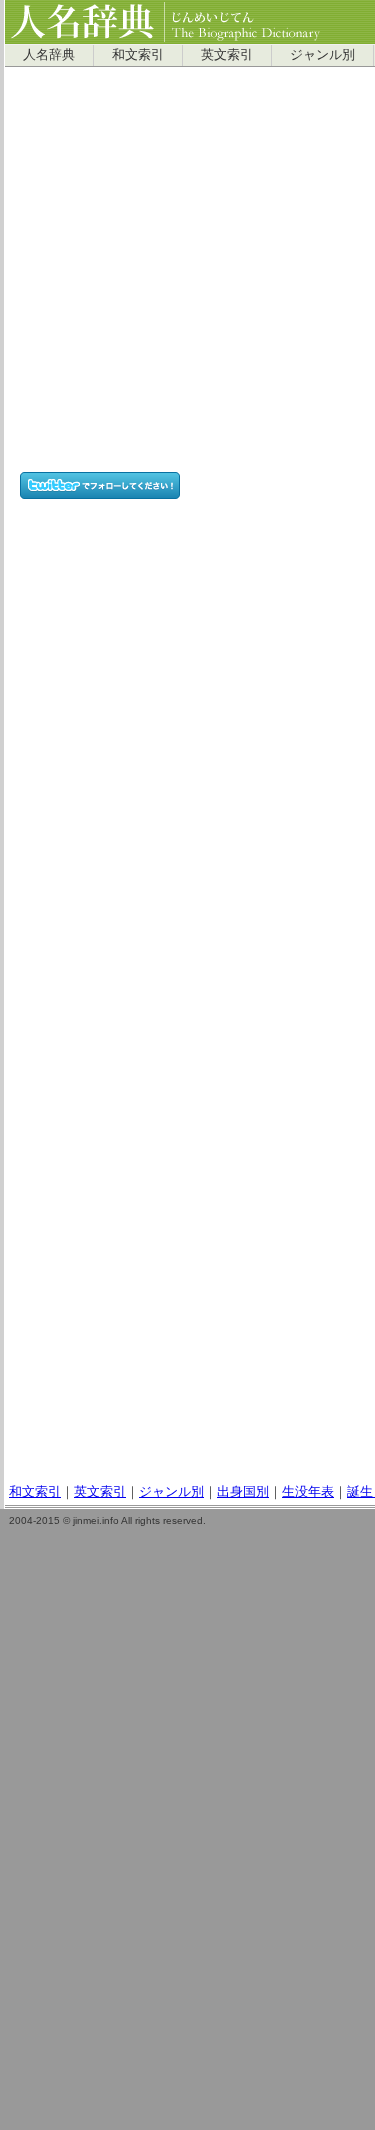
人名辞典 (49, 55)
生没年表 (308, 1492)
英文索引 (227, 55)
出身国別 (243, 1492)
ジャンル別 (322, 55)
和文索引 (138, 55)
